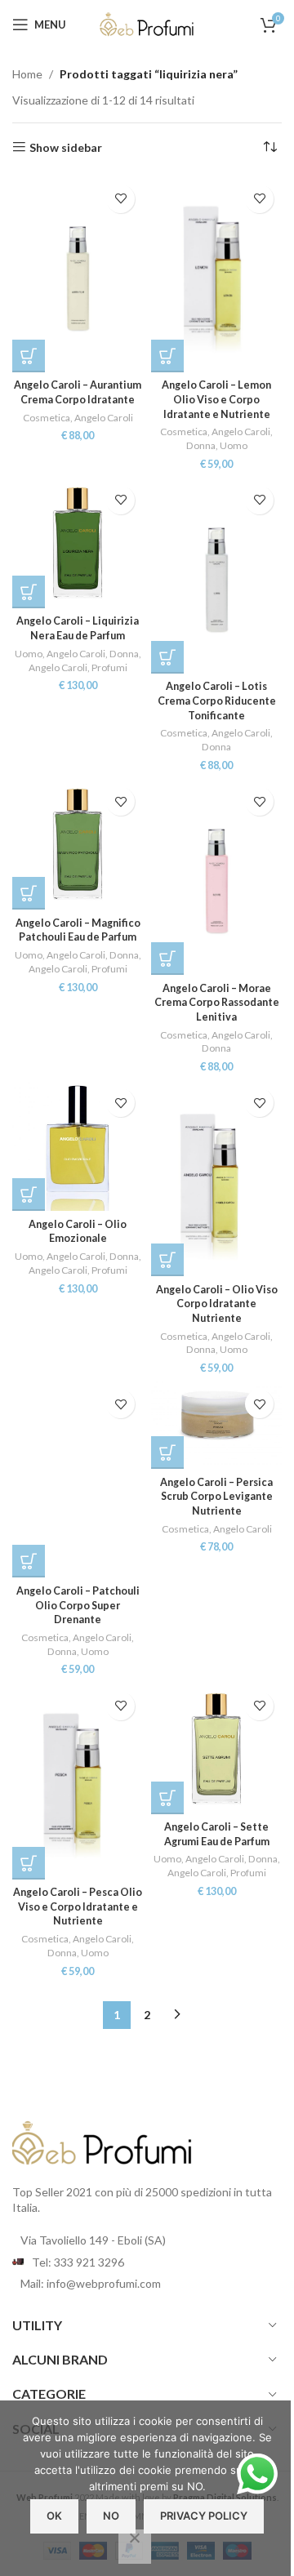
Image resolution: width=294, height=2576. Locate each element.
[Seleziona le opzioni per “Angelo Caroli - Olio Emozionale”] (29, 1195)
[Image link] (102, 2141)
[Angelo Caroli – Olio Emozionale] (78, 1146)
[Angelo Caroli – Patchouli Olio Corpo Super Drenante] (78, 1479)
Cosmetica (47, 418)
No (111, 2516)
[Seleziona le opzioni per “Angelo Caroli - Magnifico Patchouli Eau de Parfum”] (29, 893)
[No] (135, 2547)
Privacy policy (204, 2516)
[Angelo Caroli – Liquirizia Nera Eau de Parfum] (78, 543)
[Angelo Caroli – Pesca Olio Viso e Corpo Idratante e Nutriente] (78, 1782)
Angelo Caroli (104, 418)
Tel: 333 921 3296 (78, 2262)
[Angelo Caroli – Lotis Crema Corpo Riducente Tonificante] (216, 576)
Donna (201, 445)
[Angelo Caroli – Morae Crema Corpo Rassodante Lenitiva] (216, 877)
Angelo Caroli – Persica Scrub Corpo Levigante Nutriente (216, 1497)
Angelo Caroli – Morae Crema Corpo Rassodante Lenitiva (217, 1003)
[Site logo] (147, 23)
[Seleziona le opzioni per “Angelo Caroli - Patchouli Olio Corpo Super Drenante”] (29, 1561)
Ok (54, 2516)
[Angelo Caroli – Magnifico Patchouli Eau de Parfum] (78, 844)
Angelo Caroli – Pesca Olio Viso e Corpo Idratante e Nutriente (78, 1906)
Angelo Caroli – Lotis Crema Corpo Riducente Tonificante (217, 701)
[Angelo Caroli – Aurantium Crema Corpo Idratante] (78, 274)
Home (27, 74)
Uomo (234, 445)
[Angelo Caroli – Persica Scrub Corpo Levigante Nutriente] (216, 1425)
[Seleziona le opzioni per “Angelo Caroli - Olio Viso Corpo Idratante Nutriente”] (167, 1260)
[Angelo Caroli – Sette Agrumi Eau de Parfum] (216, 1749)
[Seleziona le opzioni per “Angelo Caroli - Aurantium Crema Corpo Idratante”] (29, 356)
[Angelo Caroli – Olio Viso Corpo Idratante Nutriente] (216, 1178)
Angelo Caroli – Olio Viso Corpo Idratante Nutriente (217, 1304)
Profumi (109, 667)
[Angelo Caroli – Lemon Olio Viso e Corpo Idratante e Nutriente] (216, 274)
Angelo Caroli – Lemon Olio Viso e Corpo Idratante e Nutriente (216, 399)
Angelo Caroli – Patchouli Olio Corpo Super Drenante (78, 1605)
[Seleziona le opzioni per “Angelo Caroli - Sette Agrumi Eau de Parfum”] (167, 1798)
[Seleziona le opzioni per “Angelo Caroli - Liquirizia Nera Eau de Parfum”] (29, 592)
